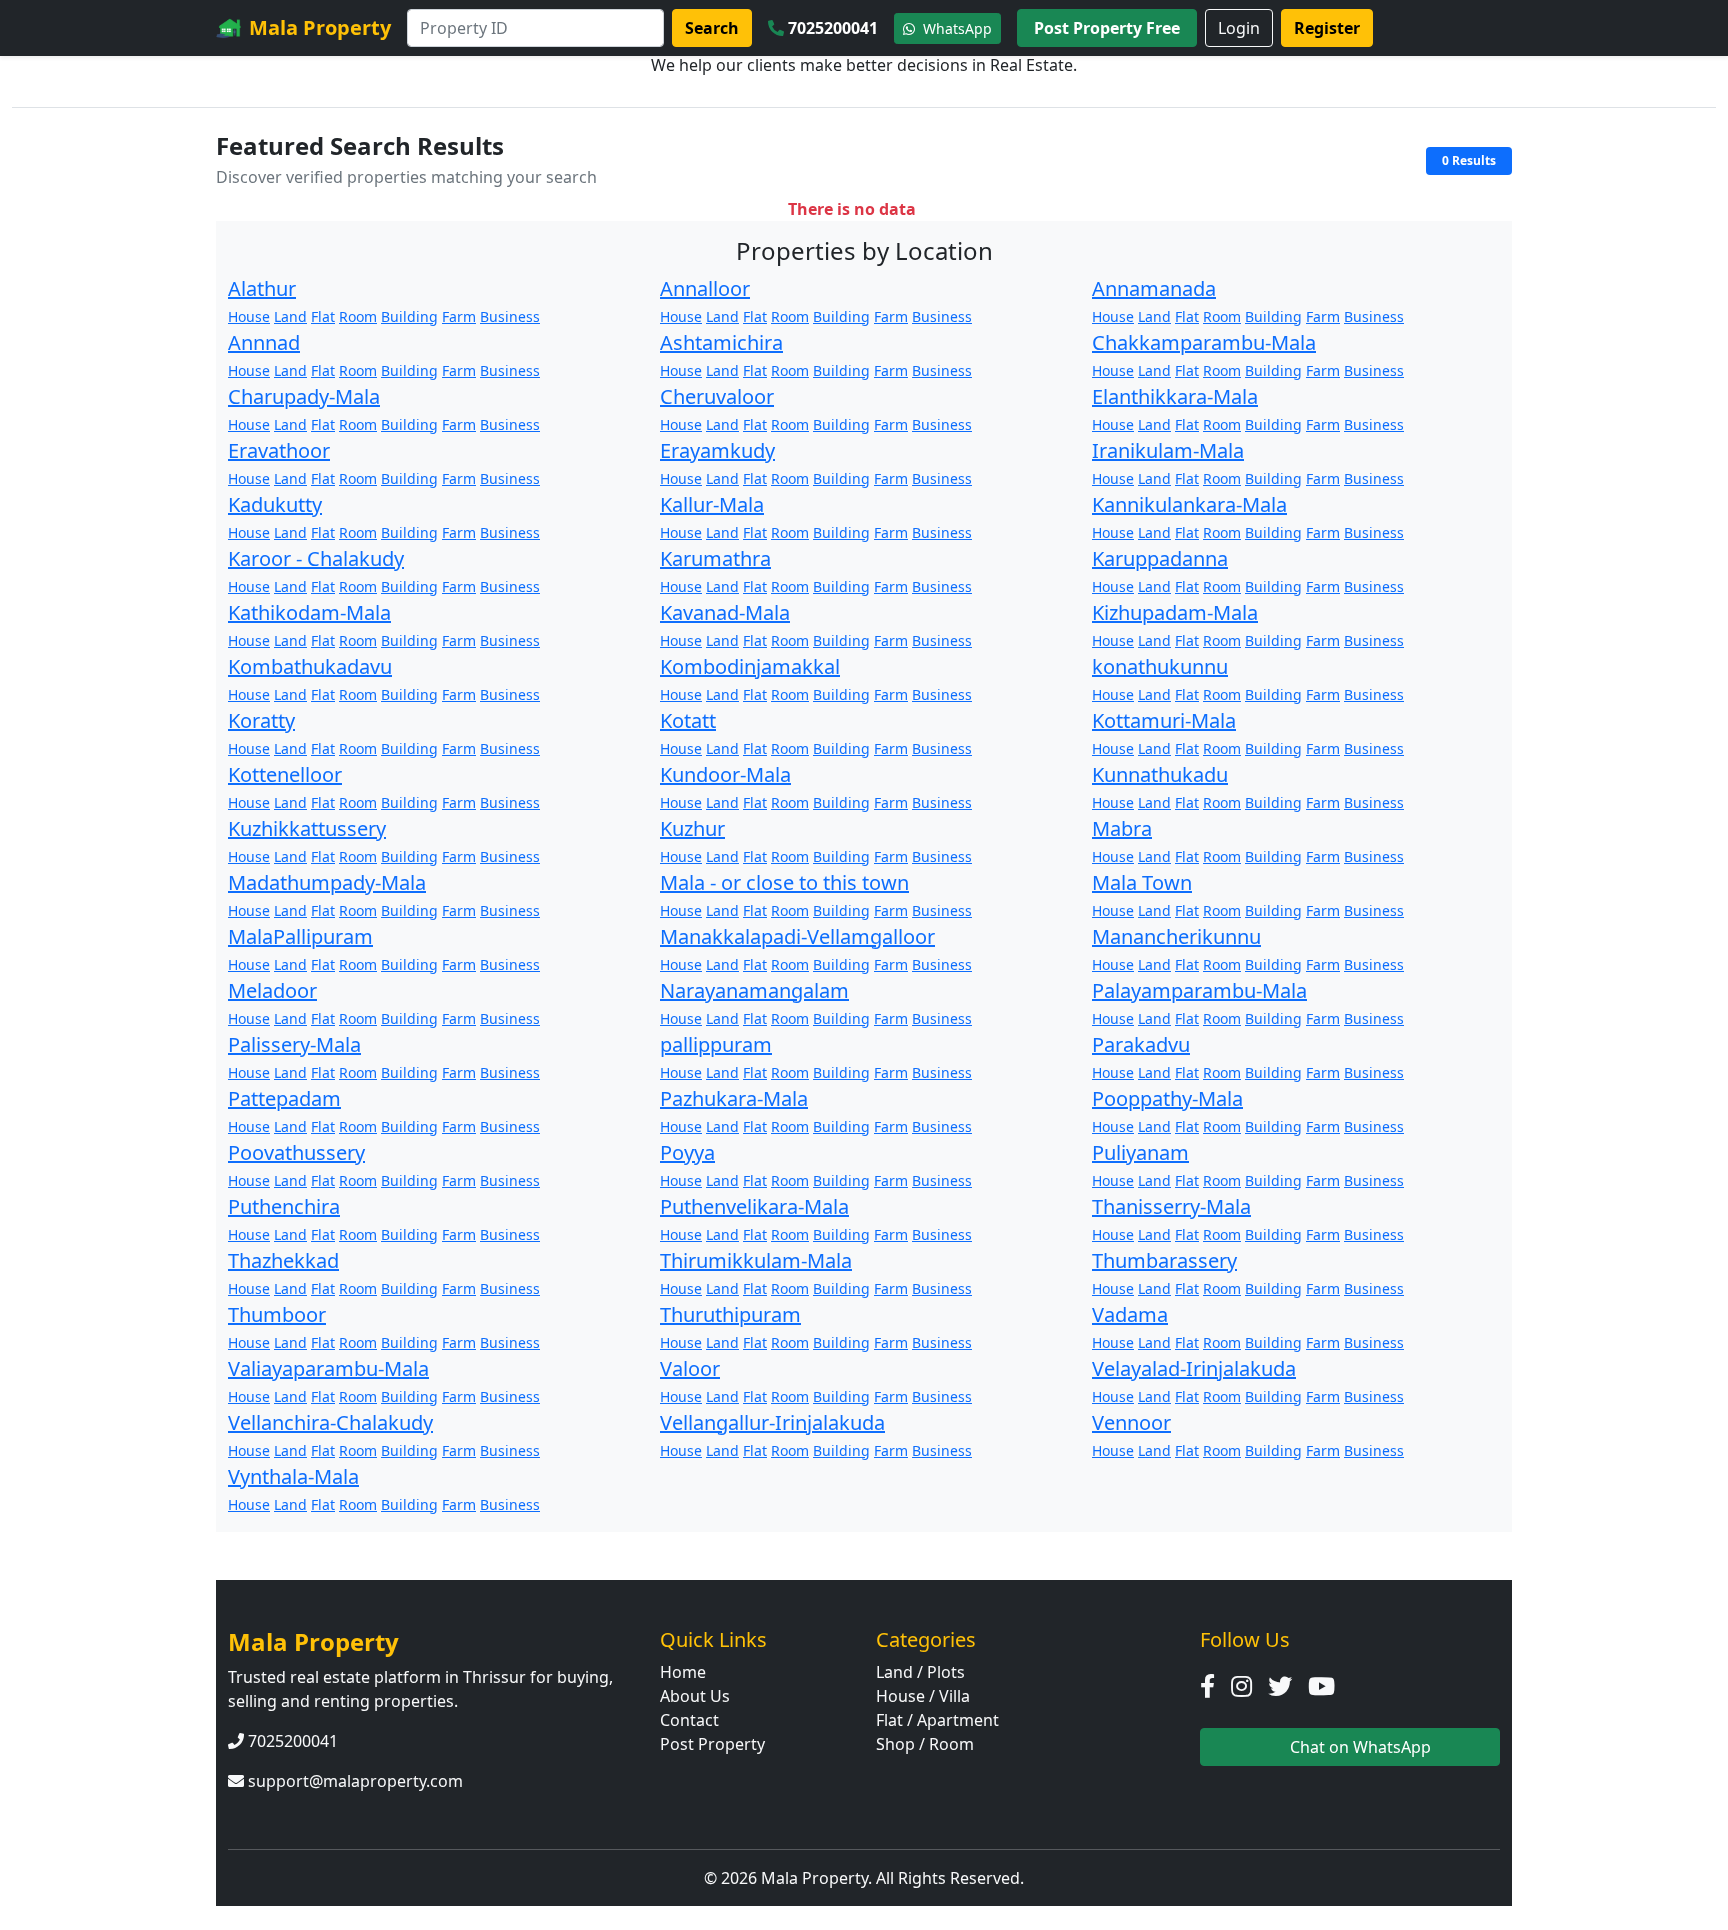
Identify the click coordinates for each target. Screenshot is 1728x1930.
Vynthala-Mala (293, 1476)
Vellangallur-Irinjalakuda (772, 1422)
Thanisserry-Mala (1171, 1206)
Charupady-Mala (304, 396)
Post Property (712, 1744)
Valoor (690, 1368)
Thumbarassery (1164, 1260)
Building (409, 316)
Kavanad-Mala (725, 612)
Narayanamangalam (754, 990)
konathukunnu (1160, 666)
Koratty (261, 720)
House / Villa (923, 1696)
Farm (459, 316)
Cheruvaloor (717, 396)
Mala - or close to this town (784, 882)
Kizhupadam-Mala (1175, 612)
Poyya (687, 1152)
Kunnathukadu (1160, 774)
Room (358, 316)
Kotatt (688, 720)
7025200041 (833, 28)
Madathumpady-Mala (327, 882)
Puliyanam (1140, 1152)
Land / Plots (920, 1672)
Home (683, 1672)
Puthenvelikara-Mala (754, 1206)
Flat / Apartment (937, 1720)
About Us (695, 1696)
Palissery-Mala (294, 1044)
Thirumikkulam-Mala (756, 1260)
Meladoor (272, 990)
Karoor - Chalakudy (316, 558)
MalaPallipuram (300, 936)
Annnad (264, 342)
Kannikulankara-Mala (1189, 504)
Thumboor (277, 1314)
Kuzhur (692, 828)
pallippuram (716, 1044)
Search (712, 28)
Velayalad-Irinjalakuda (1194, 1368)
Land (290, 316)
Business (510, 316)
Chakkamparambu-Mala (1204, 342)
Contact (689, 1720)
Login (1239, 28)
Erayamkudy (717, 450)
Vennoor (1131, 1422)
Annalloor (705, 288)
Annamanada (1154, 288)
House (249, 316)
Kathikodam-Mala (309, 612)
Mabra (1122, 828)
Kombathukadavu (310, 666)
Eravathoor (279, 450)
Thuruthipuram (730, 1314)
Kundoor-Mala (725, 774)
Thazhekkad (283, 1260)
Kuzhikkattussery (307, 828)
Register (1327, 28)
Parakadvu (1141, 1044)
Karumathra (715, 558)
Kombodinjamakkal (750, 666)
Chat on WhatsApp (1358, 1747)
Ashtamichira (721, 342)
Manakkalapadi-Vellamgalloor (797, 936)
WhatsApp (955, 28)
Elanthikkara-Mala (1175, 396)
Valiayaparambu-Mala (328, 1368)
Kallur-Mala (712, 504)
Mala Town (1142, 882)
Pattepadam (284, 1098)
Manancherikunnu (1176, 936)
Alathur (262, 288)
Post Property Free (1107, 28)
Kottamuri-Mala (1164, 720)
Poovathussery (296, 1152)
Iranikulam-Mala (1168, 450)
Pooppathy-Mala (1167, 1098)
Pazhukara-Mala (734, 1098)
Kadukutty (275, 504)
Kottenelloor (285, 774)
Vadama (1130, 1314)
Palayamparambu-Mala (1199, 990)
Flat (323, 316)
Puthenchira (284, 1206)
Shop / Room (925, 1744)
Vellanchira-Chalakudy (330, 1422)
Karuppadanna (1160, 558)
